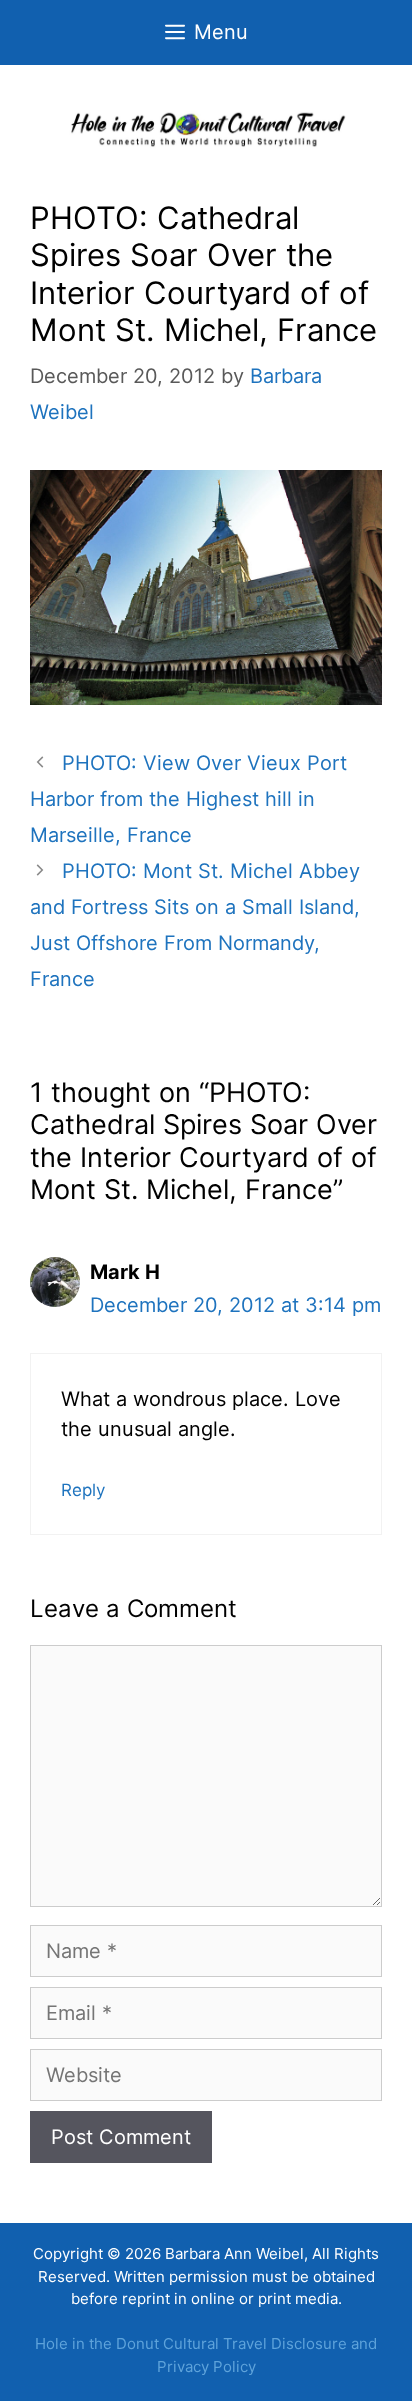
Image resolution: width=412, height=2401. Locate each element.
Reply (83, 1490)
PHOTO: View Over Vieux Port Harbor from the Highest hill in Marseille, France (188, 799)
